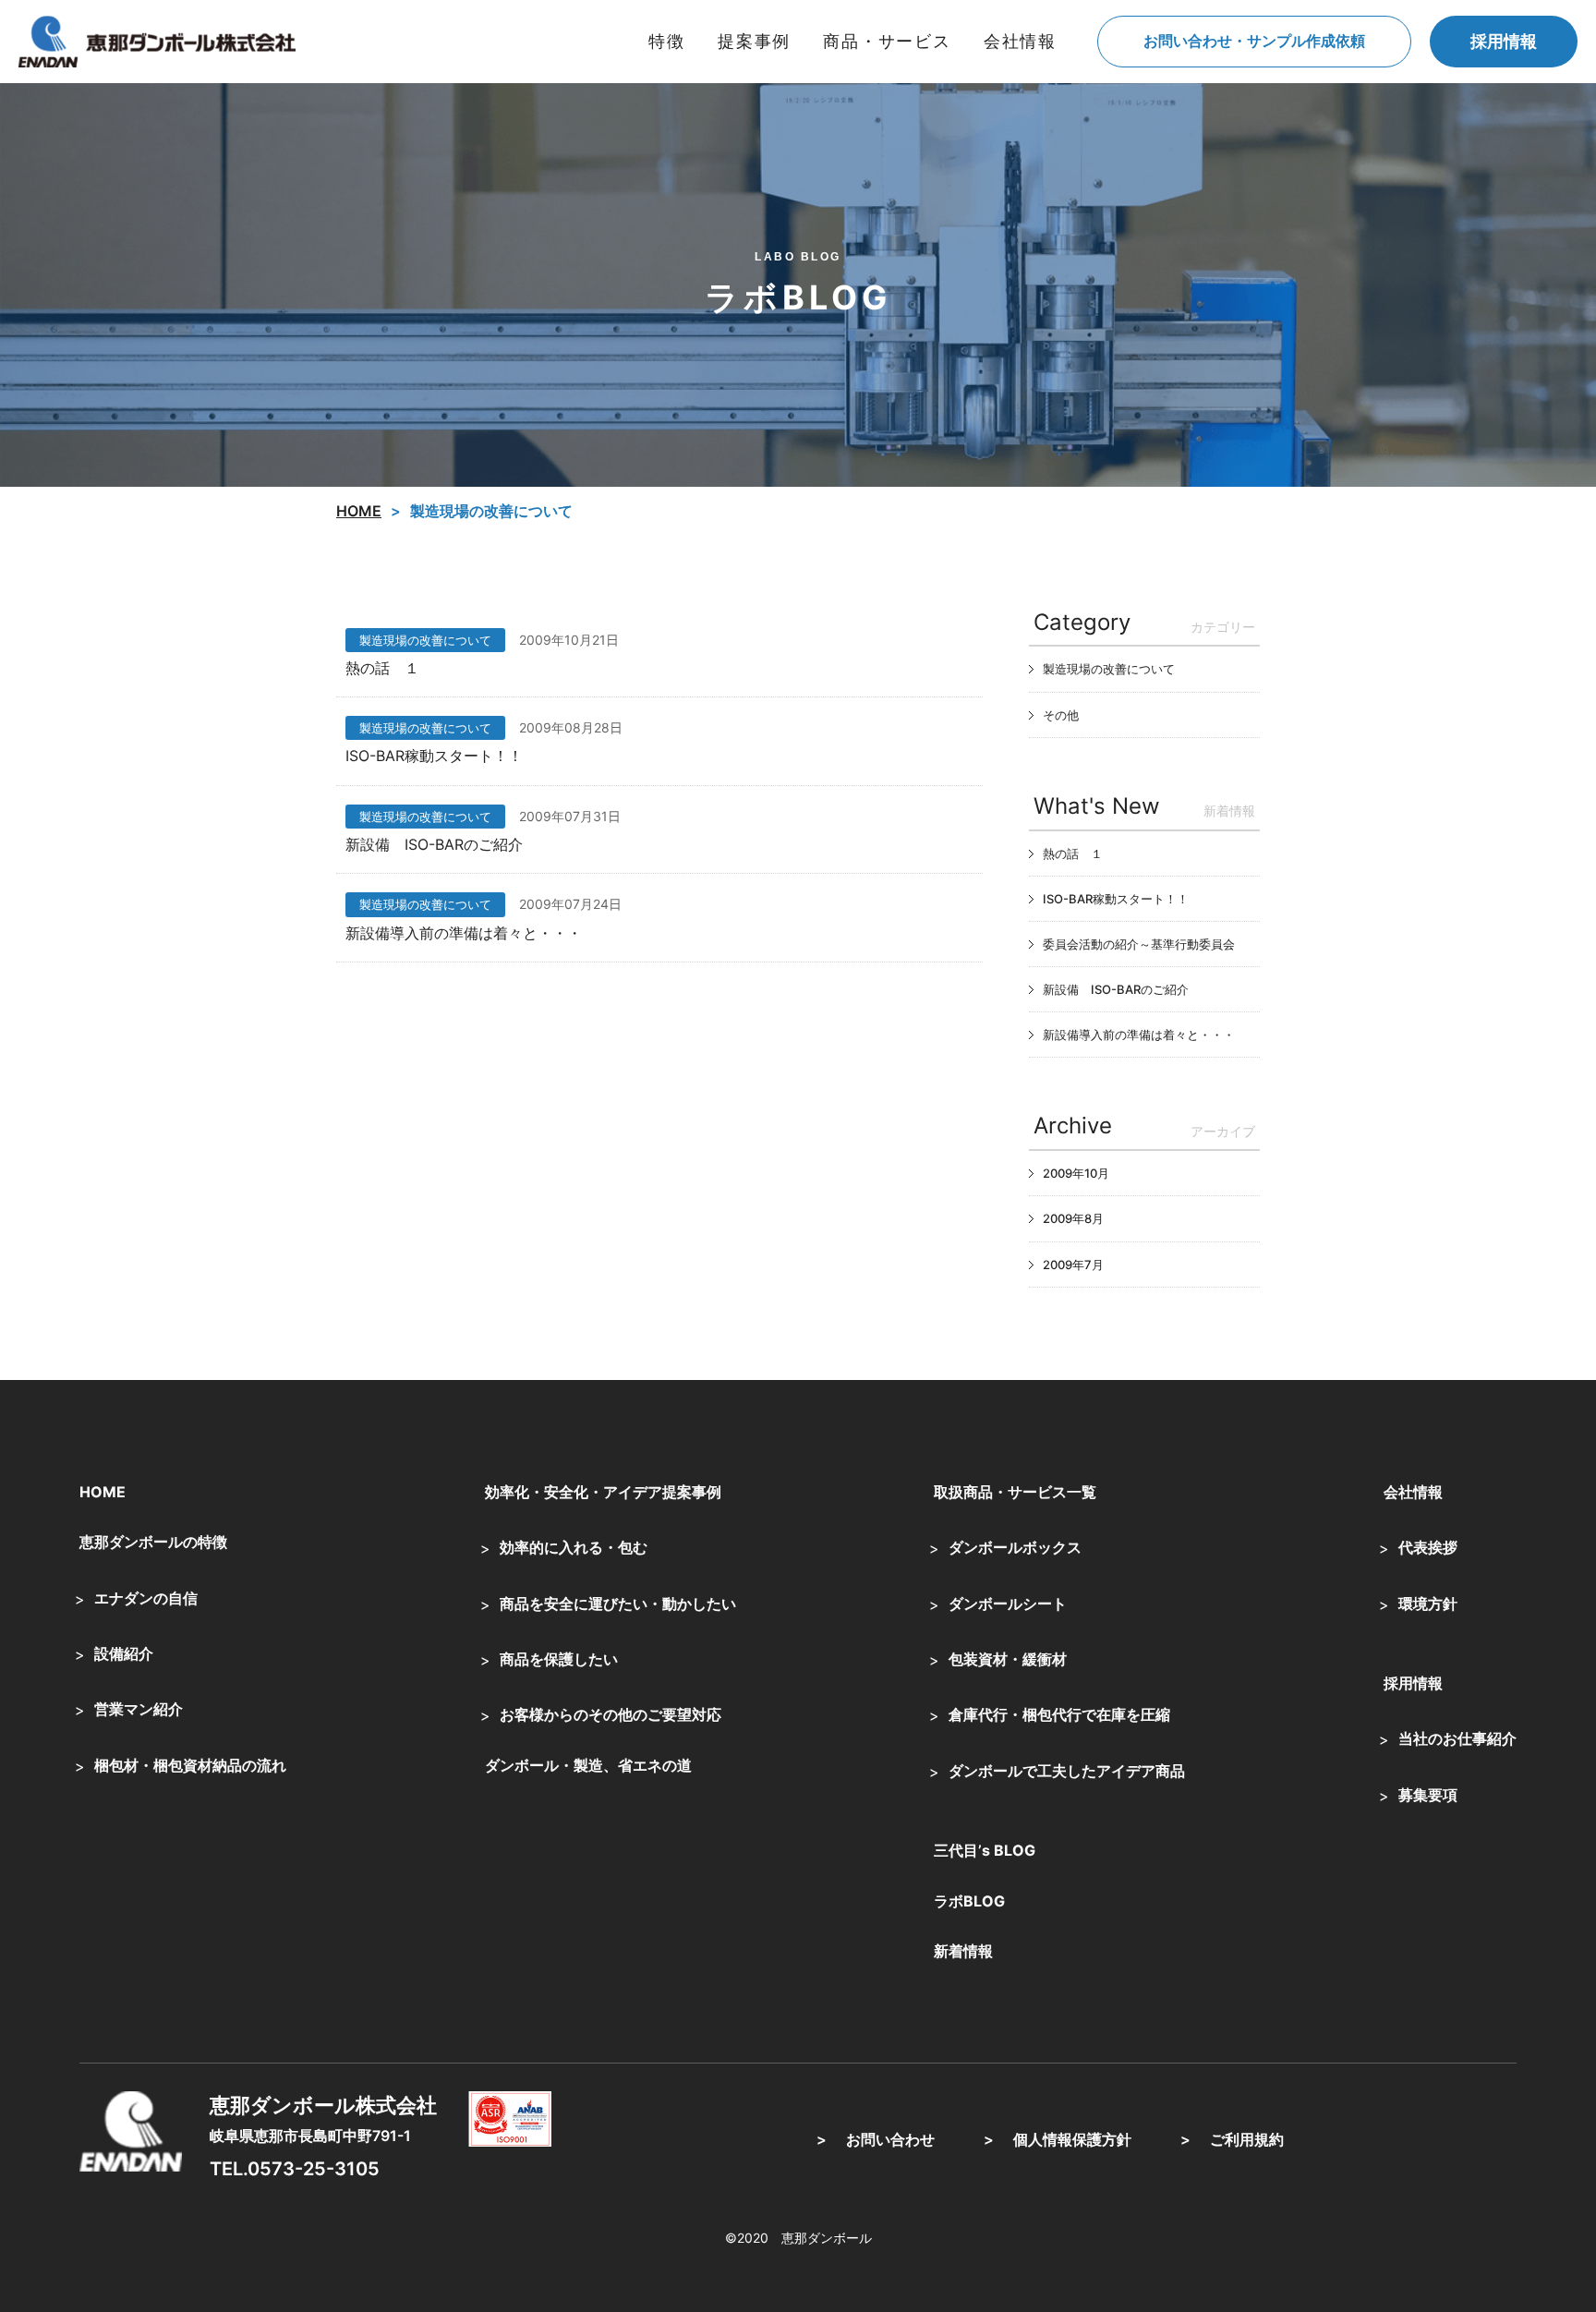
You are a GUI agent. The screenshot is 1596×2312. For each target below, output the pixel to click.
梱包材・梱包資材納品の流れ (190, 1765)
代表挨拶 (1428, 1547)
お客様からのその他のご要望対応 (611, 1714)
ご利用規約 (1247, 2139)
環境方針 (1428, 1604)
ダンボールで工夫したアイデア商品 (1067, 1771)
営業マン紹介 (139, 1709)
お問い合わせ (890, 2139)
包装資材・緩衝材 (1008, 1659)
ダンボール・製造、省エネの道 (588, 1765)
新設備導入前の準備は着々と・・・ (464, 933)
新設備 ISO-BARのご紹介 (434, 844)
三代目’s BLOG (985, 1850)
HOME (103, 1492)
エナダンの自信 (146, 1598)
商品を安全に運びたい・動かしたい (618, 1604)
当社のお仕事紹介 (1457, 1738)
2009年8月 (1073, 1218)
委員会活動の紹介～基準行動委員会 (1139, 944)
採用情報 (1504, 41)
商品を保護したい (559, 1659)
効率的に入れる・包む (574, 1547)
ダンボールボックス (1015, 1547)
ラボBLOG (969, 1901)
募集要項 (1428, 1795)
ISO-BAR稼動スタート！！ (434, 756)
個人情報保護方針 (1072, 2139)
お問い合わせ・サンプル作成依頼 (1254, 41)
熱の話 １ (382, 668)
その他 (1061, 715)
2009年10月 (1076, 1173)
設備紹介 (124, 1653)
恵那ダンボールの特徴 (153, 1542)
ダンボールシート (1008, 1604)
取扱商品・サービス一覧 (1015, 1492)
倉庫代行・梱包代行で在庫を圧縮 (1059, 1714)
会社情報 (1413, 1492)
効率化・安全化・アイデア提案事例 (603, 1492)
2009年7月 (1073, 1265)
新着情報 (963, 1951)
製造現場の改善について (425, 640)
